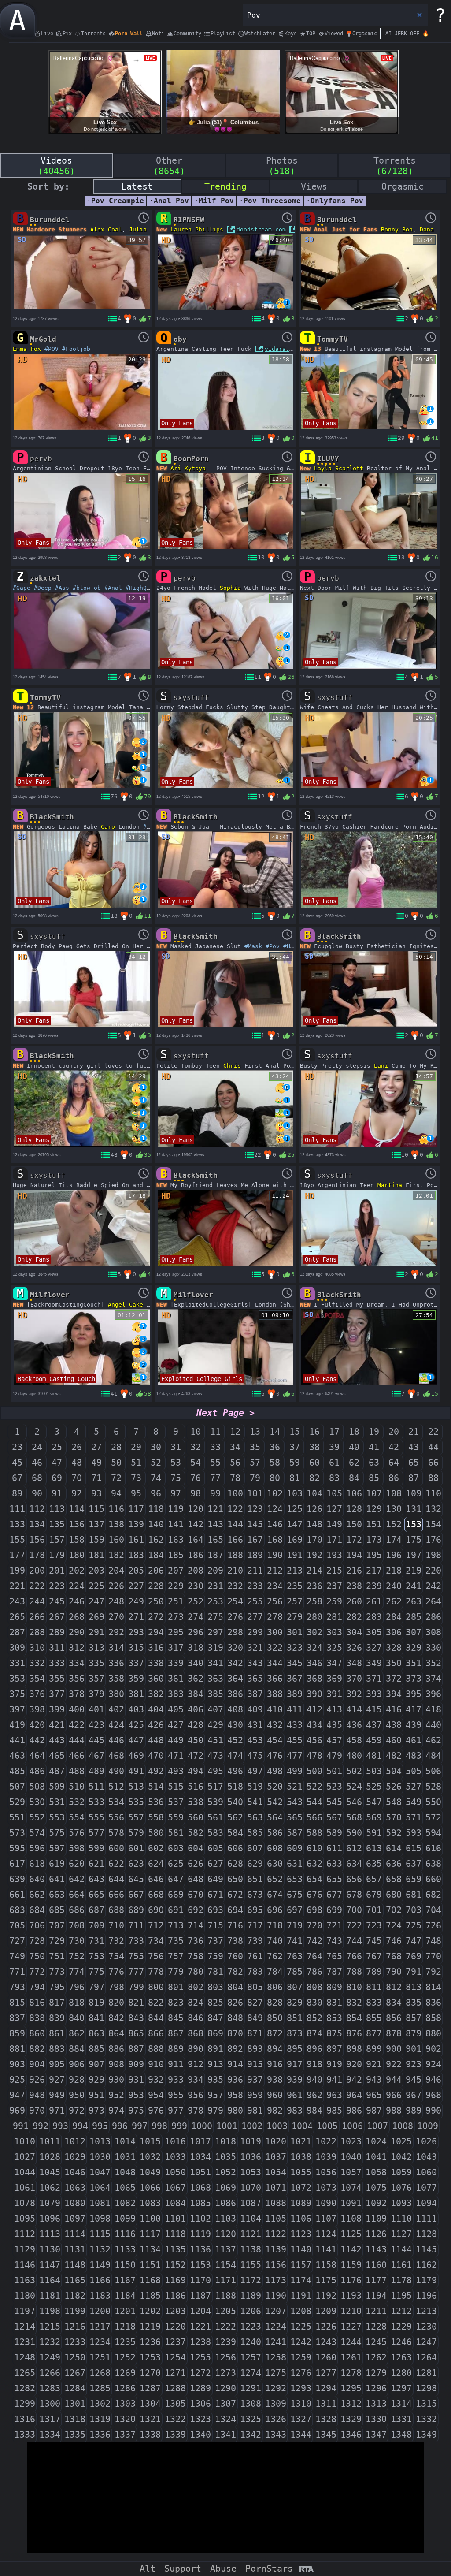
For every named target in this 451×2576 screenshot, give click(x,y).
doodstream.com (261, 229)
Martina (390, 1185)
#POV (52, 349)
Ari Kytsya (188, 468)
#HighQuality (147, 588)
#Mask (253, 946)
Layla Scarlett (339, 468)
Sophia (230, 588)
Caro (108, 827)
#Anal (113, 588)
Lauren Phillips (197, 229)
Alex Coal (106, 229)
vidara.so (281, 349)
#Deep (43, 588)
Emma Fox (27, 349)
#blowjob (87, 588)
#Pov (273, 946)
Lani (381, 1066)
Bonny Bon (397, 229)
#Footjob (76, 349)
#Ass (62, 588)
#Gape (22, 588)
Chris (232, 1066)
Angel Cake (126, 1305)
